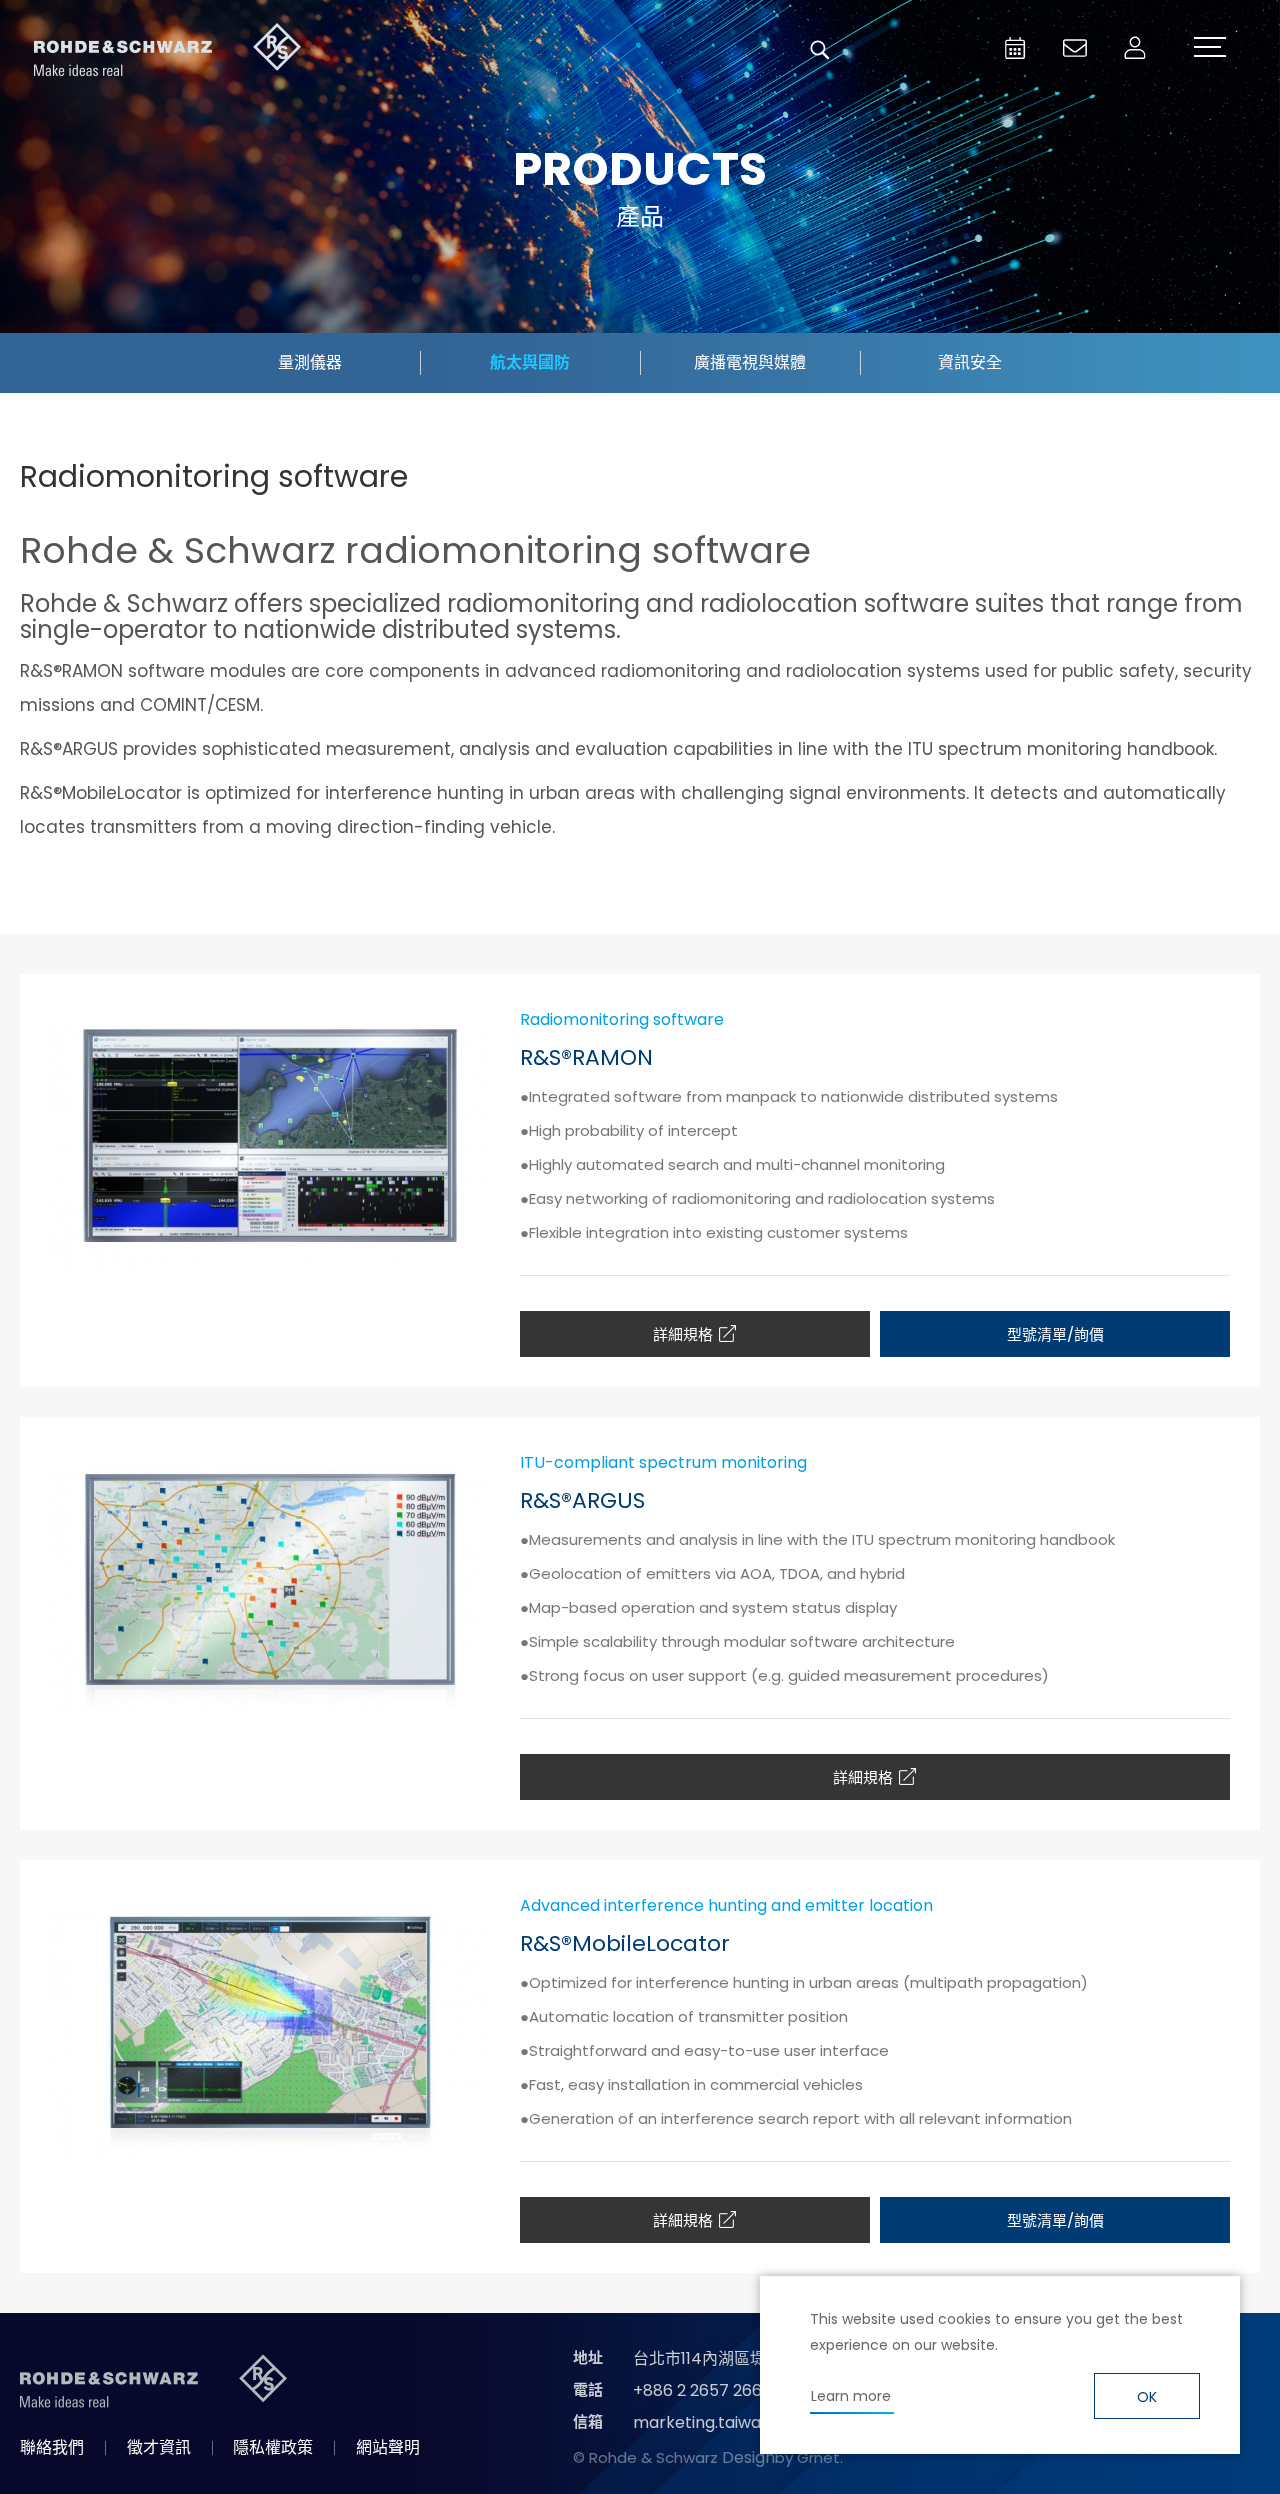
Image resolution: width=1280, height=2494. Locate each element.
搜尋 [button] (820, 50)
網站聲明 (388, 2447)
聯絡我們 (52, 2447)
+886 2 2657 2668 (702, 2390)
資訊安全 (970, 362)
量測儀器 (310, 362)
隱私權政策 (273, 2447)
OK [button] (1147, 2397)
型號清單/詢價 (1055, 1334)
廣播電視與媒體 (750, 362)
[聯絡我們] (1075, 48)
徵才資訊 (159, 2447)
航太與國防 (530, 362)
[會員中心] (1135, 48)
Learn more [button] (851, 2396)
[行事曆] (1015, 48)
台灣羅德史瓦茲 (168, 50)
